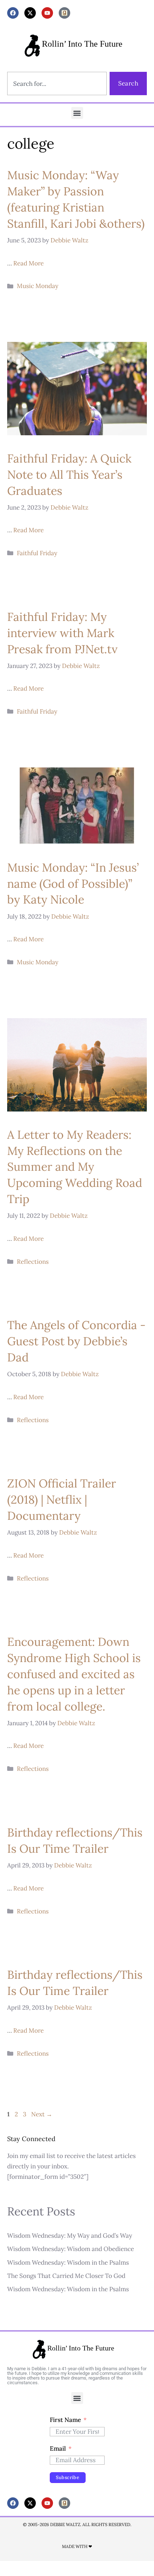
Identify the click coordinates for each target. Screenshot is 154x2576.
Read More (28, 263)
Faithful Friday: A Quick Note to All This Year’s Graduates (69, 475)
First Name (65, 2420)
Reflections (33, 1262)
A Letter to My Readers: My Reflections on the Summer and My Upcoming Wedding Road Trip (75, 1167)
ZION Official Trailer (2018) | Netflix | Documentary (62, 1500)
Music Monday (38, 286)
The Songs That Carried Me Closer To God (66, 2276)
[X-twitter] (30, 13)
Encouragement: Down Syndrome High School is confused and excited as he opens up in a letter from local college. (74, 1674)
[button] (77, 113)
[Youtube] (47, 13)
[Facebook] (13, 13)
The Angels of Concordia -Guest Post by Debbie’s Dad (76, 1341)
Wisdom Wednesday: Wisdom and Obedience (71, 2249)
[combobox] (57, 83)
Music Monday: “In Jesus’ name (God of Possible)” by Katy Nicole (73, 884)
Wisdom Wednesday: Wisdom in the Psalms (68, 2262)
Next (42, 2114)
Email (58, 2449)
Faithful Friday (37, 553)
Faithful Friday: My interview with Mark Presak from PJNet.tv (62, 633)
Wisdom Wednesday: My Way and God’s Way (70, 2236)
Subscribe (68, 2477)
